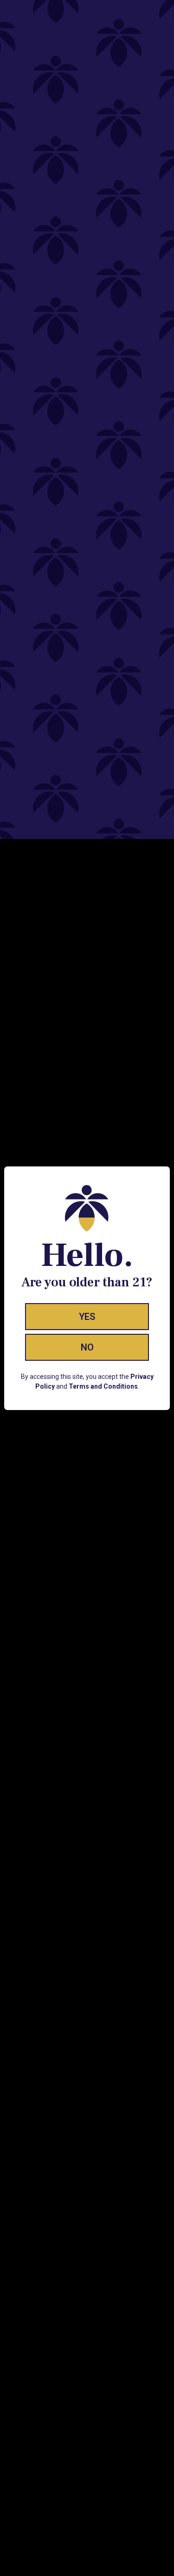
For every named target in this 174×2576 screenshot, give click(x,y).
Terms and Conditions (103, 1386)
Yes (87, 1317)
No (87, 1347)
